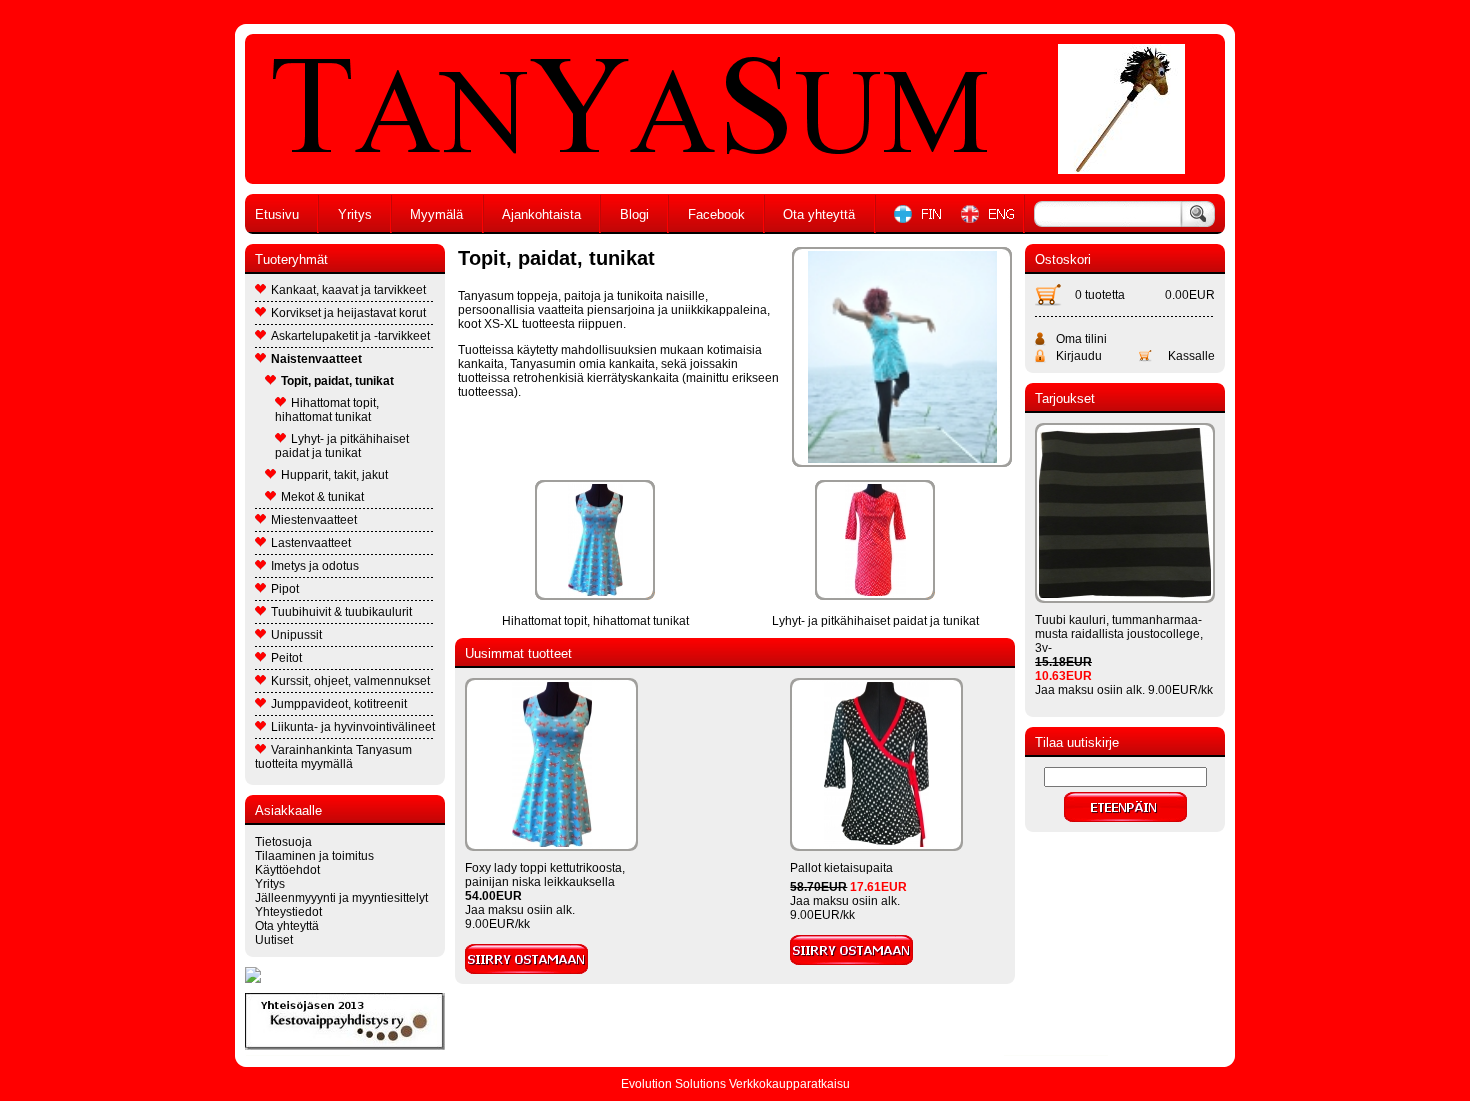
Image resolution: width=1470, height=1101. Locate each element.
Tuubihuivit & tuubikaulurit (341, 612)
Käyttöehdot (287, 870)
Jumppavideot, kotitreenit (339, 704)
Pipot (285, 589)
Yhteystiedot (288, 912)
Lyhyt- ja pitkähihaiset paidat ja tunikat (342, 446)
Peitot (286, 658)
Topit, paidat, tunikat (337, 381)
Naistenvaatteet (316, 359)
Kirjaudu (1079, 356)
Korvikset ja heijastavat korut (348, 313)
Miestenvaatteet (314, 520)
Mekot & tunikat (322, 497)
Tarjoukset (1065, 398)
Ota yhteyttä (819, 214)
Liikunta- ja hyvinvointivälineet (353, 727)
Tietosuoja (283, 842)
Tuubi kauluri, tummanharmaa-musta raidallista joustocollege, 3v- (1119, 634)
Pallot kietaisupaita (841, 868)
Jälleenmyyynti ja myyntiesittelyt (341, 898)
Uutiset (274, 940)
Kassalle (1191, 356)
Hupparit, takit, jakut (334, 475)
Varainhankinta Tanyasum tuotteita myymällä (333, 757)
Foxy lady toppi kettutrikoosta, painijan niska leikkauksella (545, 875)
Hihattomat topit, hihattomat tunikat (327, 410)
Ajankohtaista (541, 214)
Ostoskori (1063, 259)
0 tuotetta (1100, 295)
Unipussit (296, 635)
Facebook (716, 214)
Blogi (634, 214)
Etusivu (277, 214)
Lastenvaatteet (311, 543)
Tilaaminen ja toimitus (314, 856)
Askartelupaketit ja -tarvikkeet (350, 336)
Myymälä (436, 214)
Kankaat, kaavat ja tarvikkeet (348, 290)
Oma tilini (1081, 339)
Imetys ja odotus (315, 566)
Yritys (355, 214)
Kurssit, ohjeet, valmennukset (350, 681)
